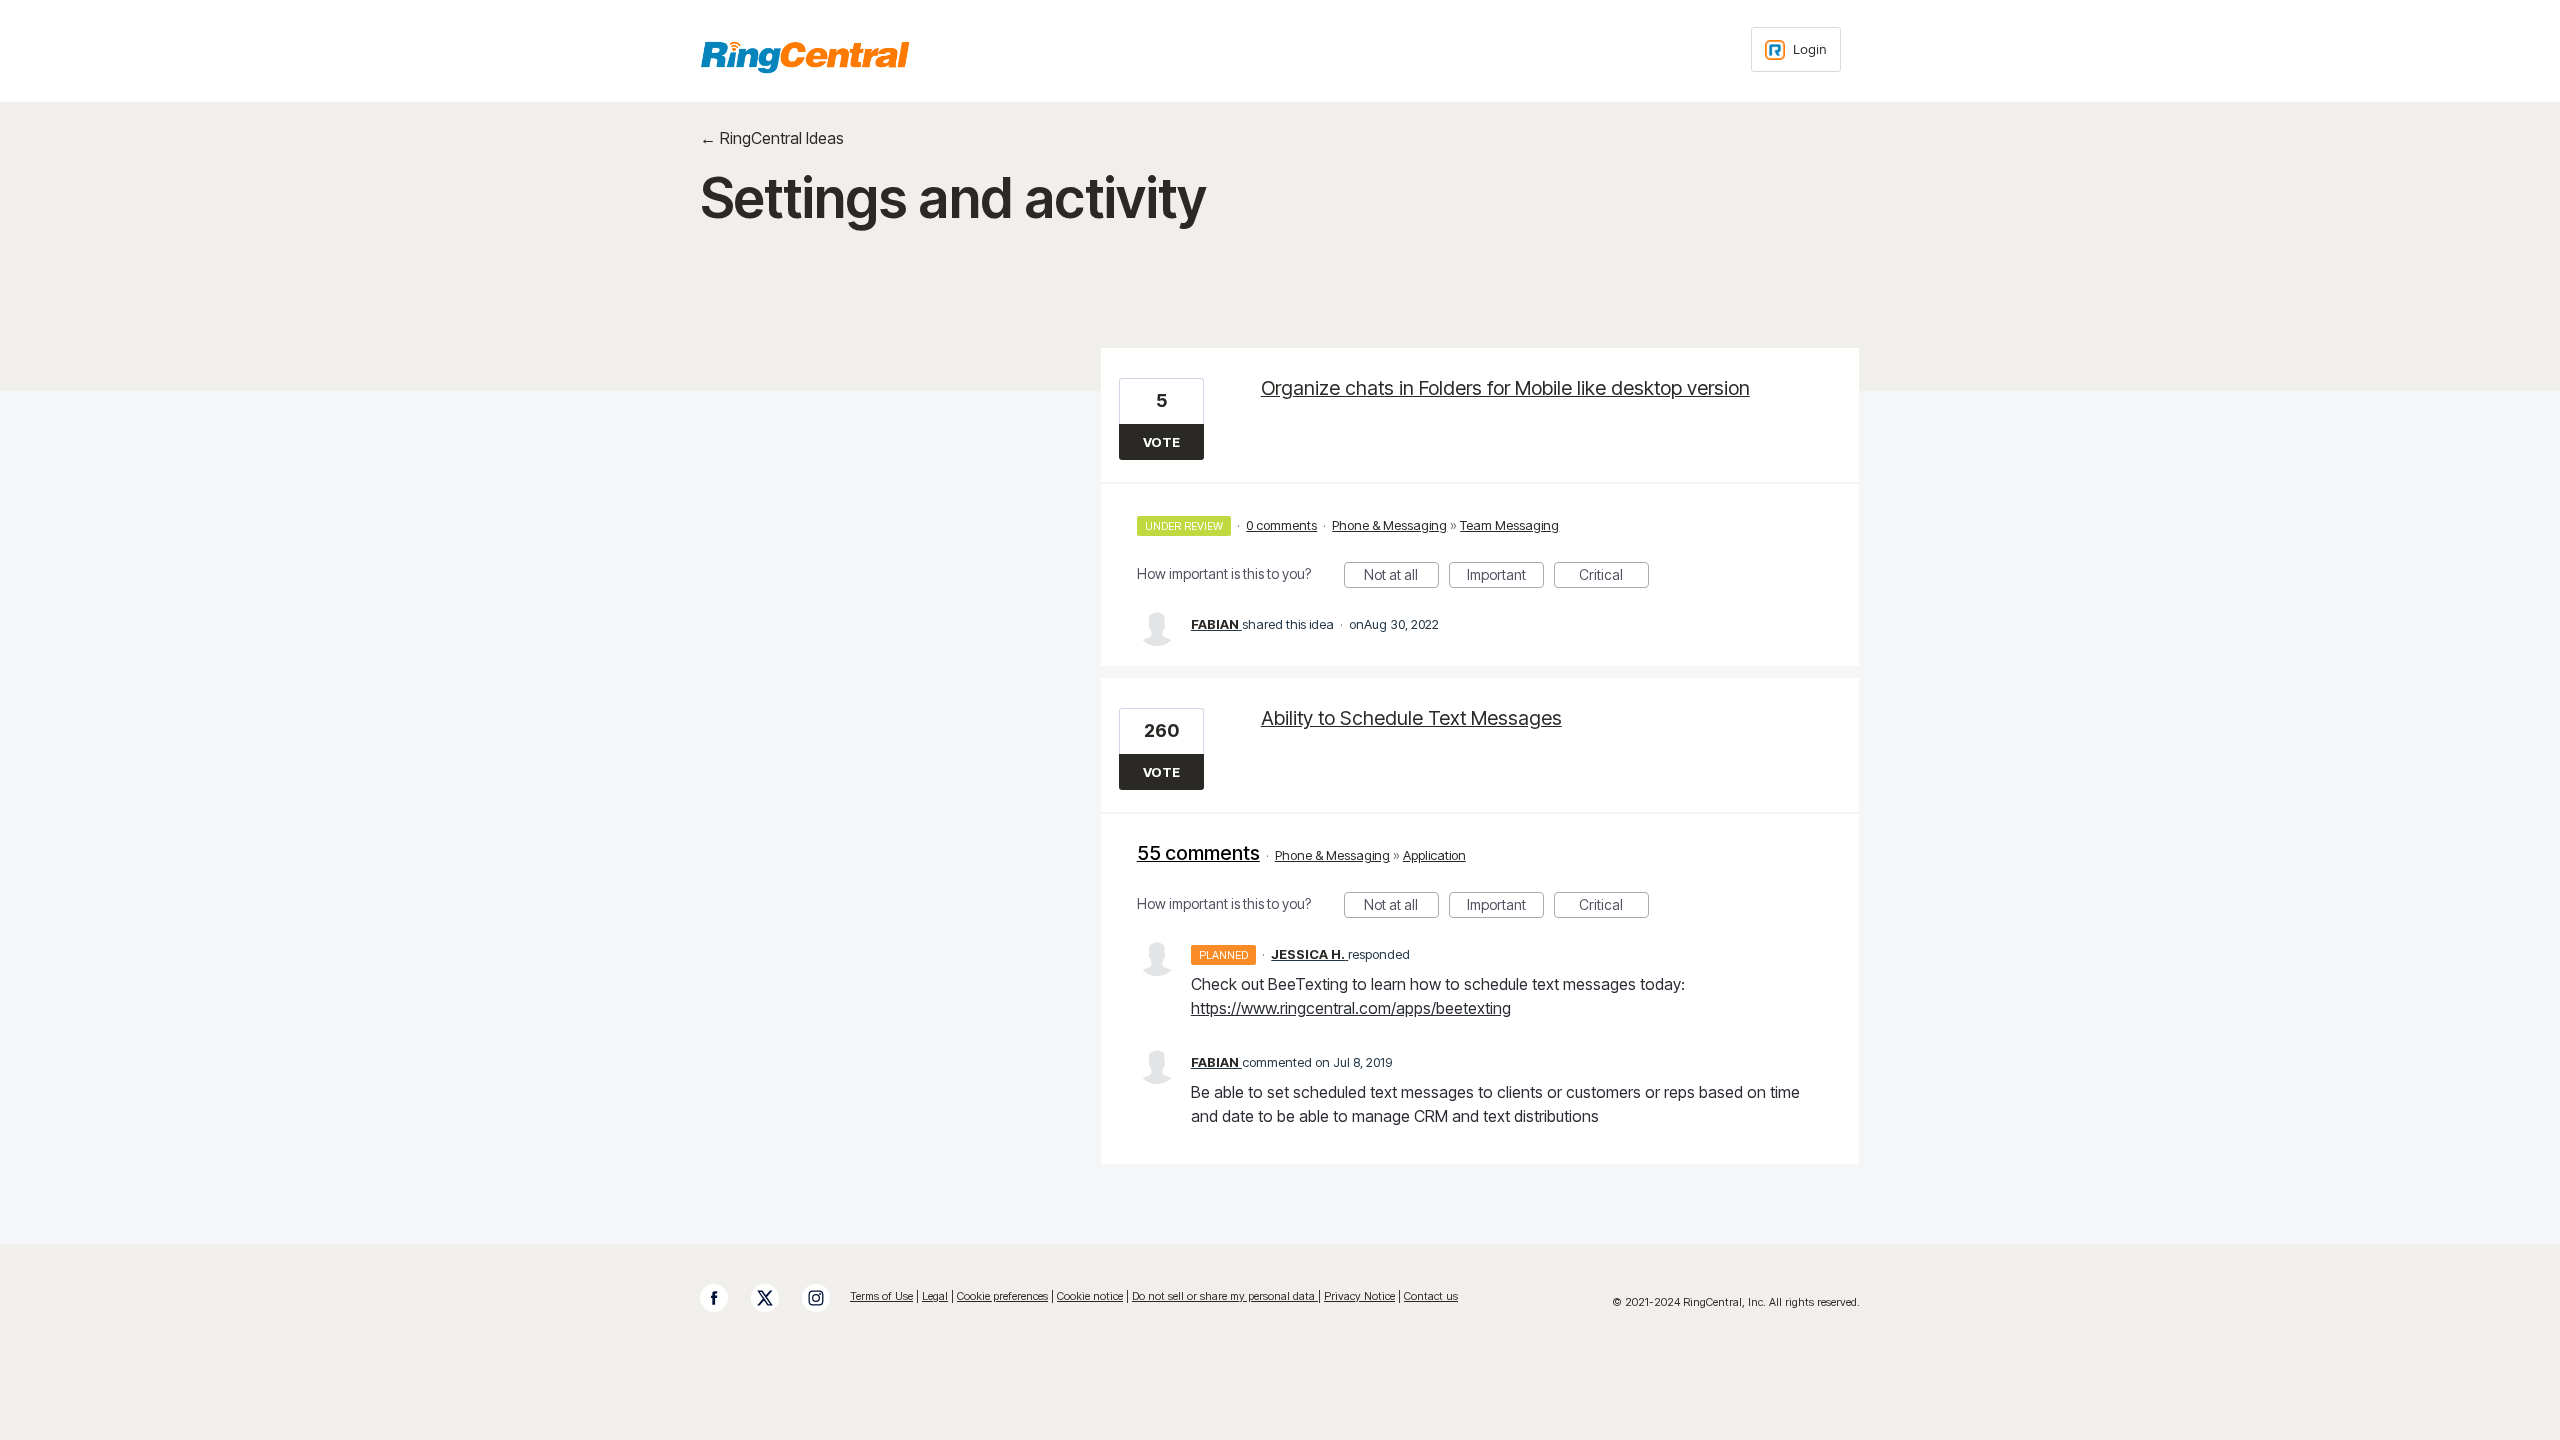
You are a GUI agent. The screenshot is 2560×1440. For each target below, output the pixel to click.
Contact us (1431, 1296)
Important (1505, 577)
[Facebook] (724, 1298)
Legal (935, 1296)
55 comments (1198, 853)
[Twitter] (775, 1298)
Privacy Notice (1359, 1296)
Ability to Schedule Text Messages (1411, 718)
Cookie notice (1090, 1296)
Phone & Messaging (1389, 525)
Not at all (1401, 577)
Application (1434, 855)
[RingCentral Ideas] (805, 57)
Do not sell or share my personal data (1225, 1296)
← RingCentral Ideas (772, 138)
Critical (1614, 577)
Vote (1161, 442)
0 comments (1281, 525)
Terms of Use (881, 1296)
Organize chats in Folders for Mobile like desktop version (1505, 388)
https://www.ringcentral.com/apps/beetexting (1351, 1008)
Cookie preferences (1002, 1296)
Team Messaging (1509, 525)
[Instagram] (826, 1298)
